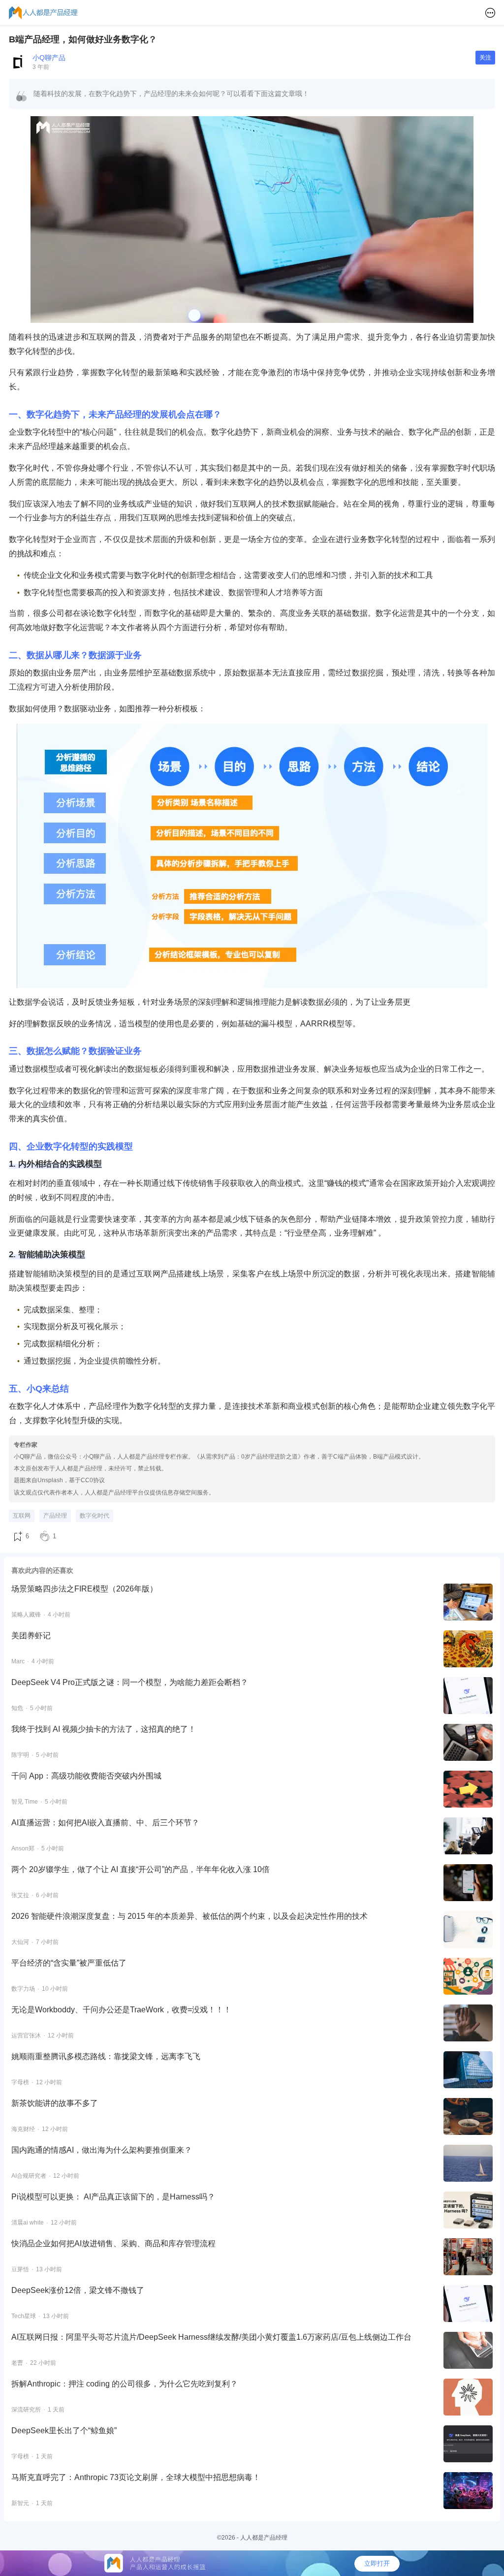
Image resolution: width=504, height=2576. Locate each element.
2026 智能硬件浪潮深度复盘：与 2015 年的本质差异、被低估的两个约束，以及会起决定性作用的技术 (189, 1916)
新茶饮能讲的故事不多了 (55, 2103)
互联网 (22, 1516)
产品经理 (55, 1516)
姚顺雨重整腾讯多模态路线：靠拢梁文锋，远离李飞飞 (106, 2056)
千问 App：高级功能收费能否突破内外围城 (86, 1776)
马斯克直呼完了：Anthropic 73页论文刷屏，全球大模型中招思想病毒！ (136, 2477)
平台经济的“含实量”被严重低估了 (69, 1963)
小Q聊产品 (49, 58)
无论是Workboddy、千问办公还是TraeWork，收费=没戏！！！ (121, 2010)
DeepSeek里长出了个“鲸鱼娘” (64, 2431)
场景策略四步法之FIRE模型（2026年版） (84, 1589)
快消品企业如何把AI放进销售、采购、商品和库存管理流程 (113, 2243)
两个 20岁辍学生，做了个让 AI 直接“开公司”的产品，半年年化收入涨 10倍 (141, 1869)
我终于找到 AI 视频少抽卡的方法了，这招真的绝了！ (104, 1729)
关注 (485, 58)
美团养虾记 (31, 1636)
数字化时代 (94, 1516)
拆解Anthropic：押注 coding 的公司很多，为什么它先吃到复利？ (125, 2384)
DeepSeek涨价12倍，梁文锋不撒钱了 (78, 2290)
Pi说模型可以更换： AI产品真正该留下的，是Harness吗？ (113, 2197)
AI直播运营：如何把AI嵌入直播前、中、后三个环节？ (105, 1823)
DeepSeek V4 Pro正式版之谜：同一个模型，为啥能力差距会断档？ (130, 1682)
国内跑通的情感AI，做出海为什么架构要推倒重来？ (102, 2150)
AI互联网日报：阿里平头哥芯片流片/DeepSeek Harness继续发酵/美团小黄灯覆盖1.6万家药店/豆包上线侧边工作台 (211, 2337)
